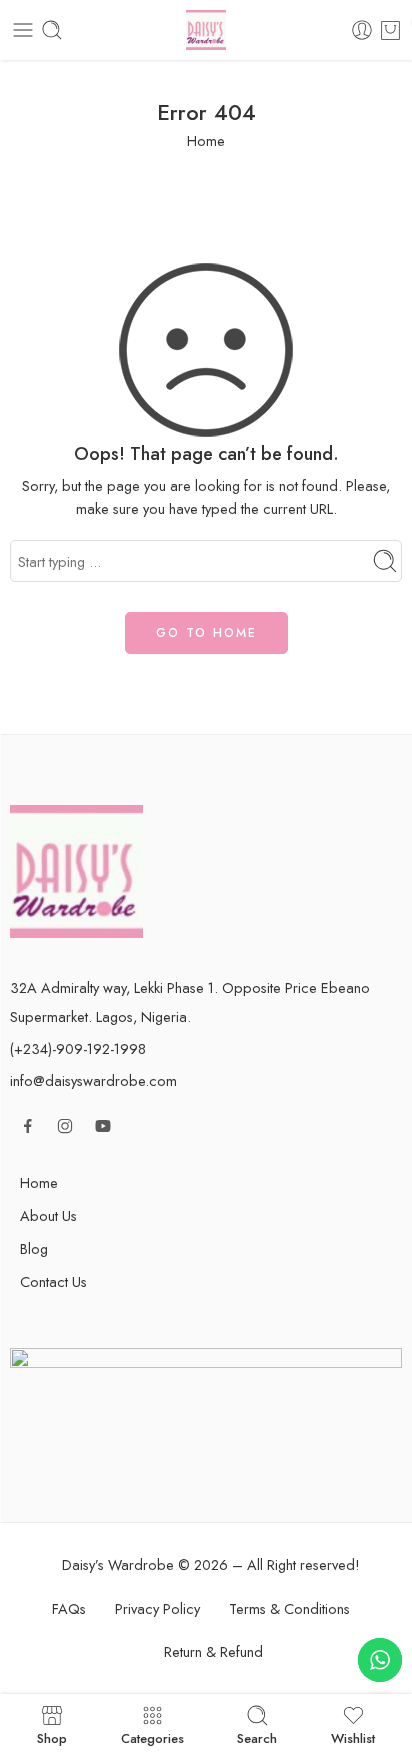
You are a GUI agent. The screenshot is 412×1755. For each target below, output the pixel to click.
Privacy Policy (157, 1608)
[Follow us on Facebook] (28, 1126)
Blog (34, 1248)
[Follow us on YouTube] (103, 1126)
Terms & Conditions (289, 1608)
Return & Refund (213, 1651)
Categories (152, 1737)
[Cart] (390, 30)
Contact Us (53, 1281)
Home (206, 140)
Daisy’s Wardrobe (118, 1564)
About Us (48, 1215)
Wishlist (353, 1737)
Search (257, 1737)
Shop (52, 1737)
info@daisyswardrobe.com (93, 1080)
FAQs (69, 1608)
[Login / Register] (362, 30)
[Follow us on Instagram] (65, 1126)
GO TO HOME (206, 633)
